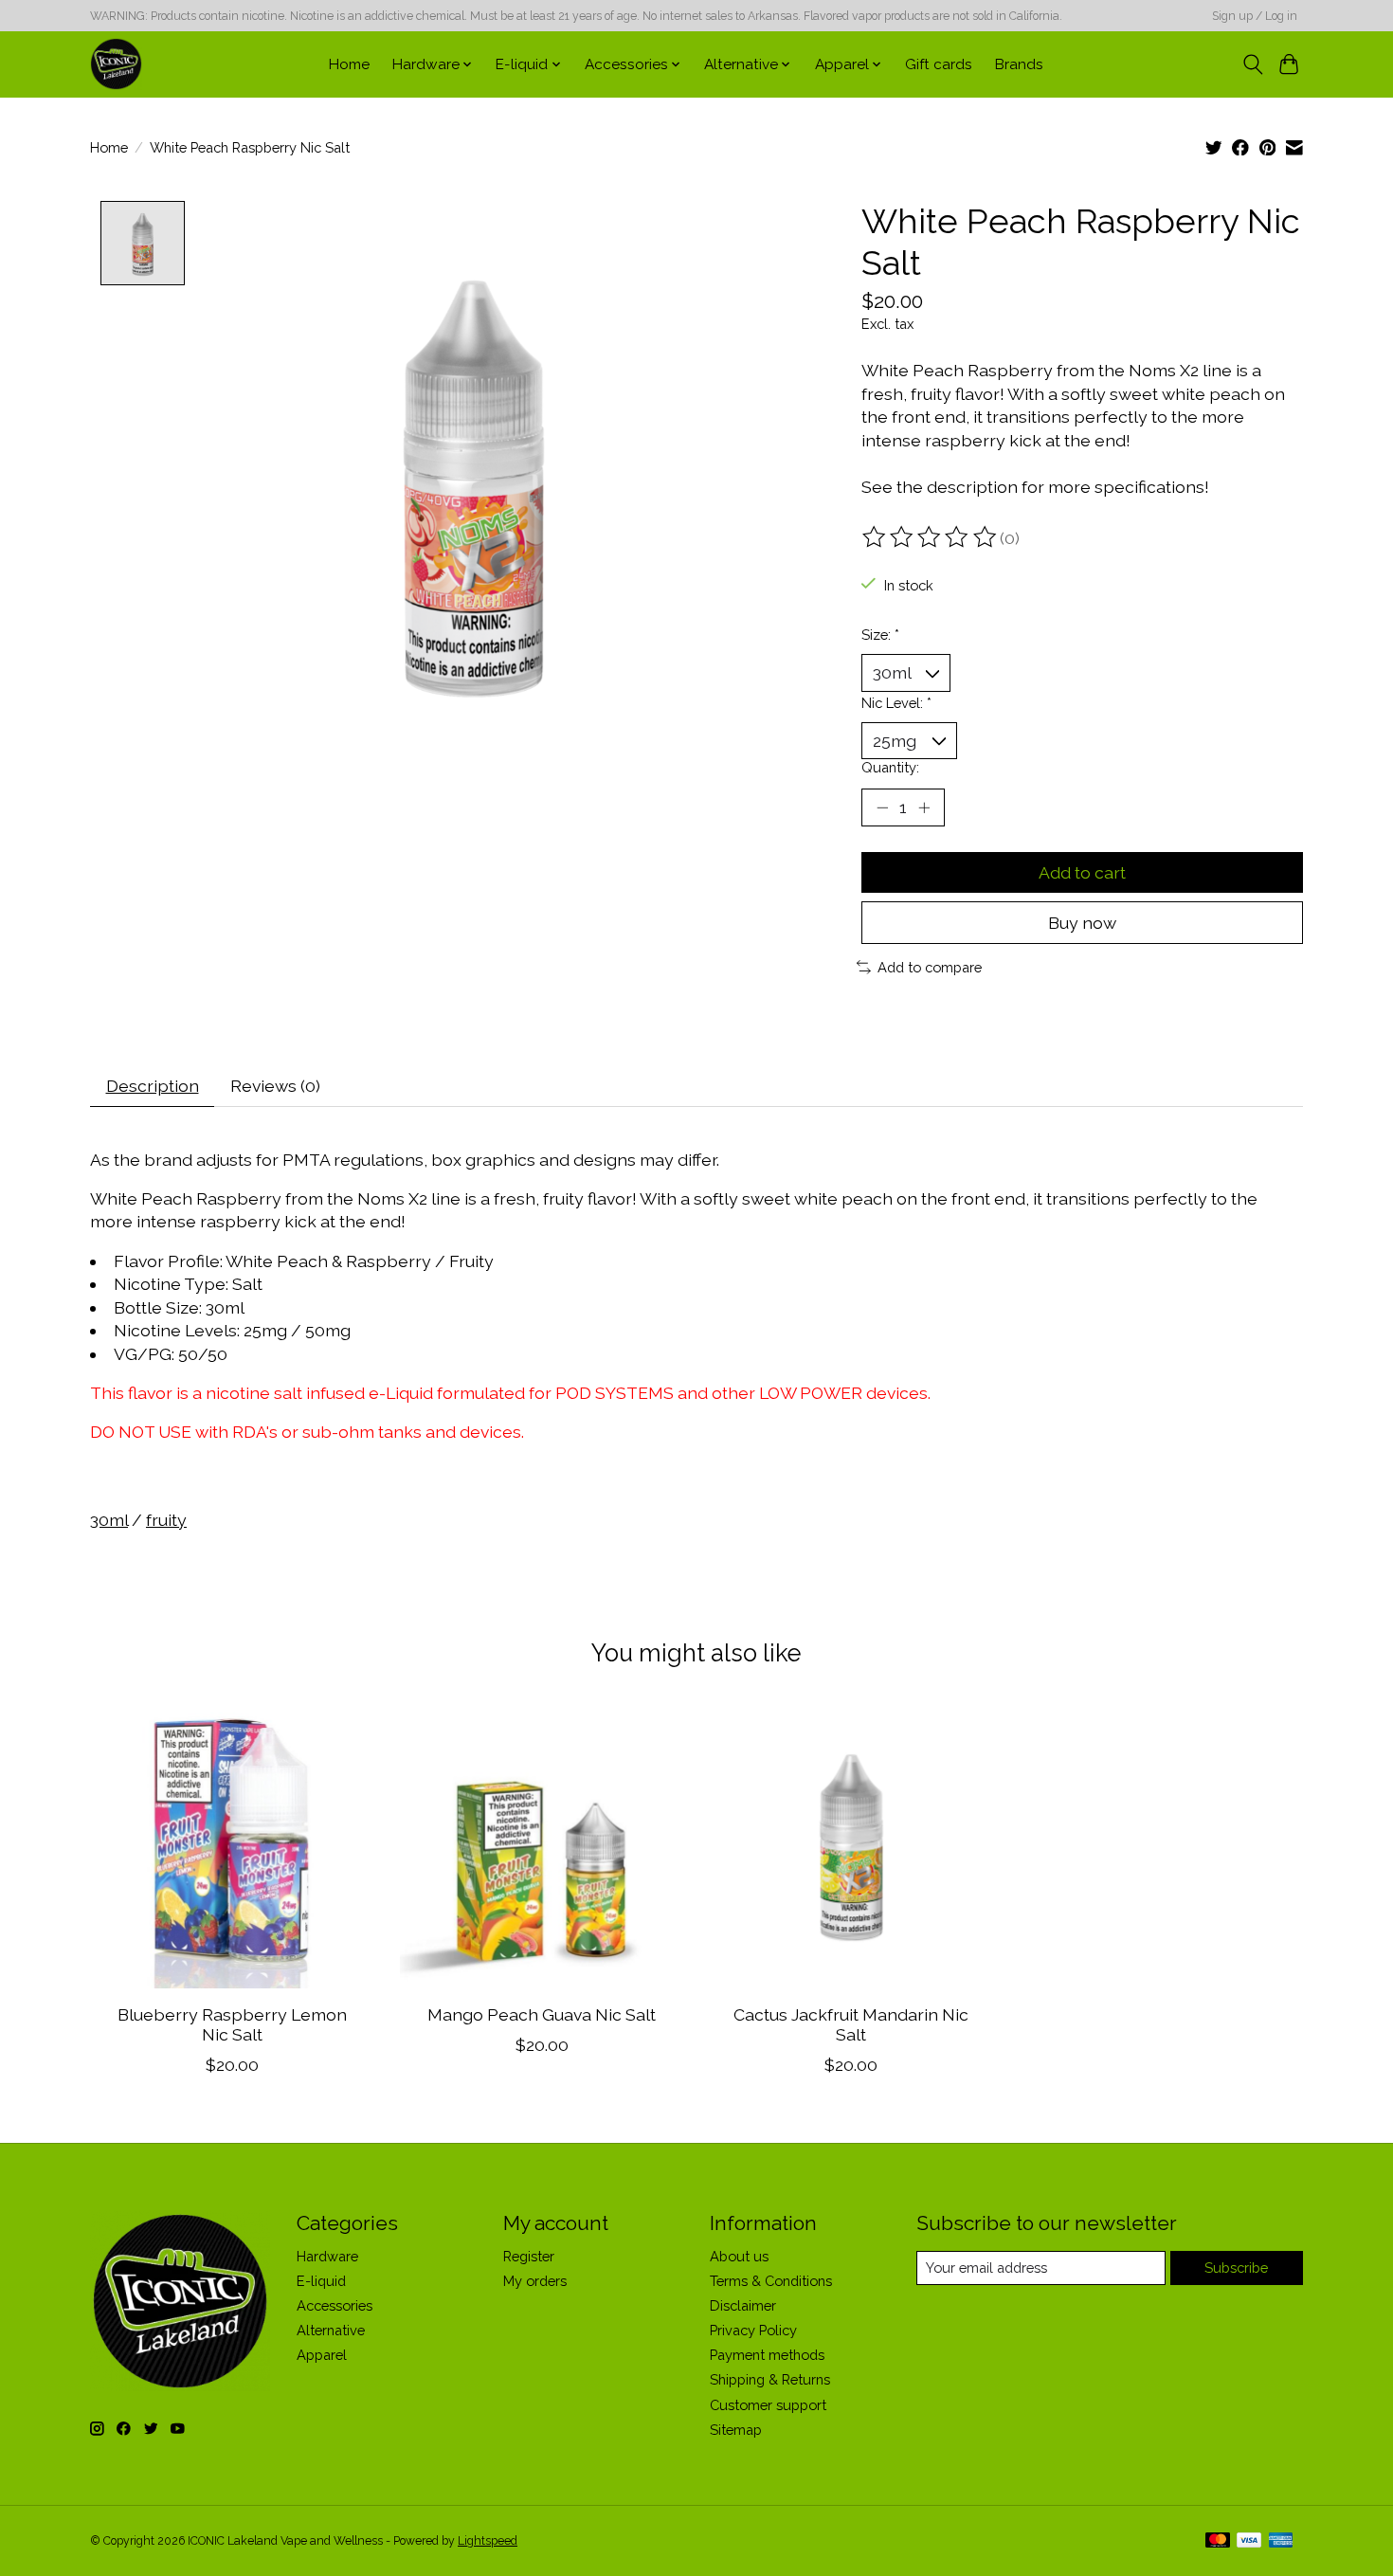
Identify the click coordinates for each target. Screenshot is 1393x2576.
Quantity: (890, 767)
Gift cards (939, 64)
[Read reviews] (931, 537)
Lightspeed (488, 2541)
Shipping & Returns (770, 2379)
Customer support (768, 2405)
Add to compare (930, 967)
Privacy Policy (753, 2330)
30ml (109, 1520)
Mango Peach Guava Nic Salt (542, 2014)
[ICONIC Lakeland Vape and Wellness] (116, 64)
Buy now (1082, 923)
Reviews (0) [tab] (275, 1086)
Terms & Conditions (771, 2281)
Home (349, 64)
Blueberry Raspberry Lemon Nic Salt (232, 2024)
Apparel (322, 2355)
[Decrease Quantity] (882, 807)
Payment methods (767, 2355)
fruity (166, 1520)
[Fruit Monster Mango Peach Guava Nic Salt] (542, 1847)
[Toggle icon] (1252, 64)
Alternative (331, 2330)
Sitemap (736, 2430)
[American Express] (1281, 2541)
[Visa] (1249, 2541)
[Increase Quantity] (924, 807)
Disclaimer (743, 2305)
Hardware (327, 2256)
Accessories (335, 2305)
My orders (535, 2281)
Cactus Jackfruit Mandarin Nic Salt (851, 2024)
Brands (1019, 64)
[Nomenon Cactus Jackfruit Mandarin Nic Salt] (851, 1847)
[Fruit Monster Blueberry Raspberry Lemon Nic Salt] (232, 1847)
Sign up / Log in (1255, 16)
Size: (880, 635)
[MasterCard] (1218, 2541)
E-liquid (321, 2281)
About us (739, 2256)
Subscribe (1236, 2268)
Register (529, 2256)
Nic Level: (896, 703)
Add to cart (1082, 872)
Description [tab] (153, 1086)
